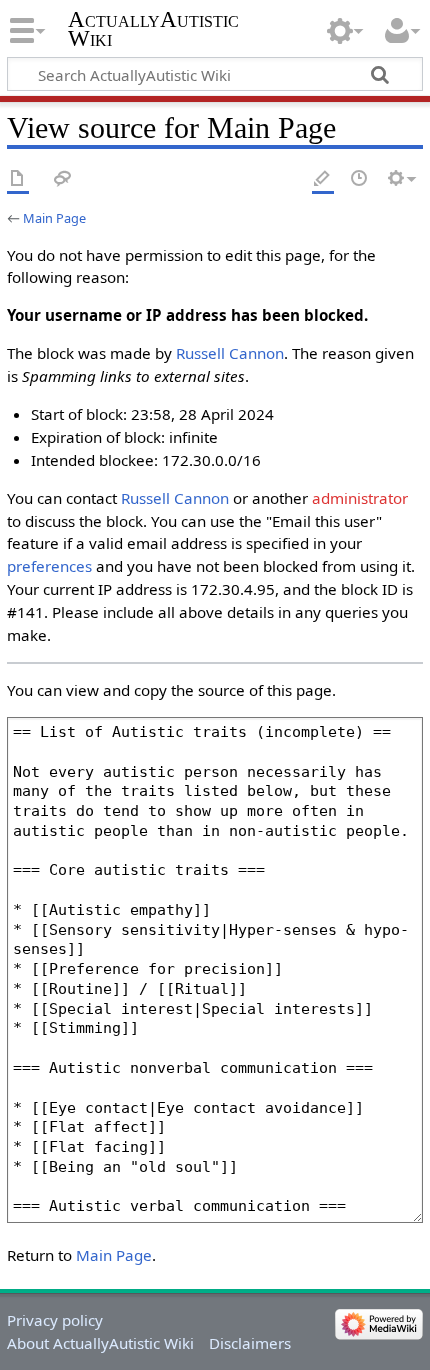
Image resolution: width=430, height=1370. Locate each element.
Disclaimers (250, 1343)
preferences (49, 566)
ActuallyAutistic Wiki (153, 29)
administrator (360, 498)
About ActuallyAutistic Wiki (100, 1343)
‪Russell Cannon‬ (230, 353)
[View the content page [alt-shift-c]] (18, 179)
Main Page (54, 218)
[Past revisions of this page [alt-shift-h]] (360, 179)
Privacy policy (55, 1320)
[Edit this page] (323, 179)
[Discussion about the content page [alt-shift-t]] (63, 179)
